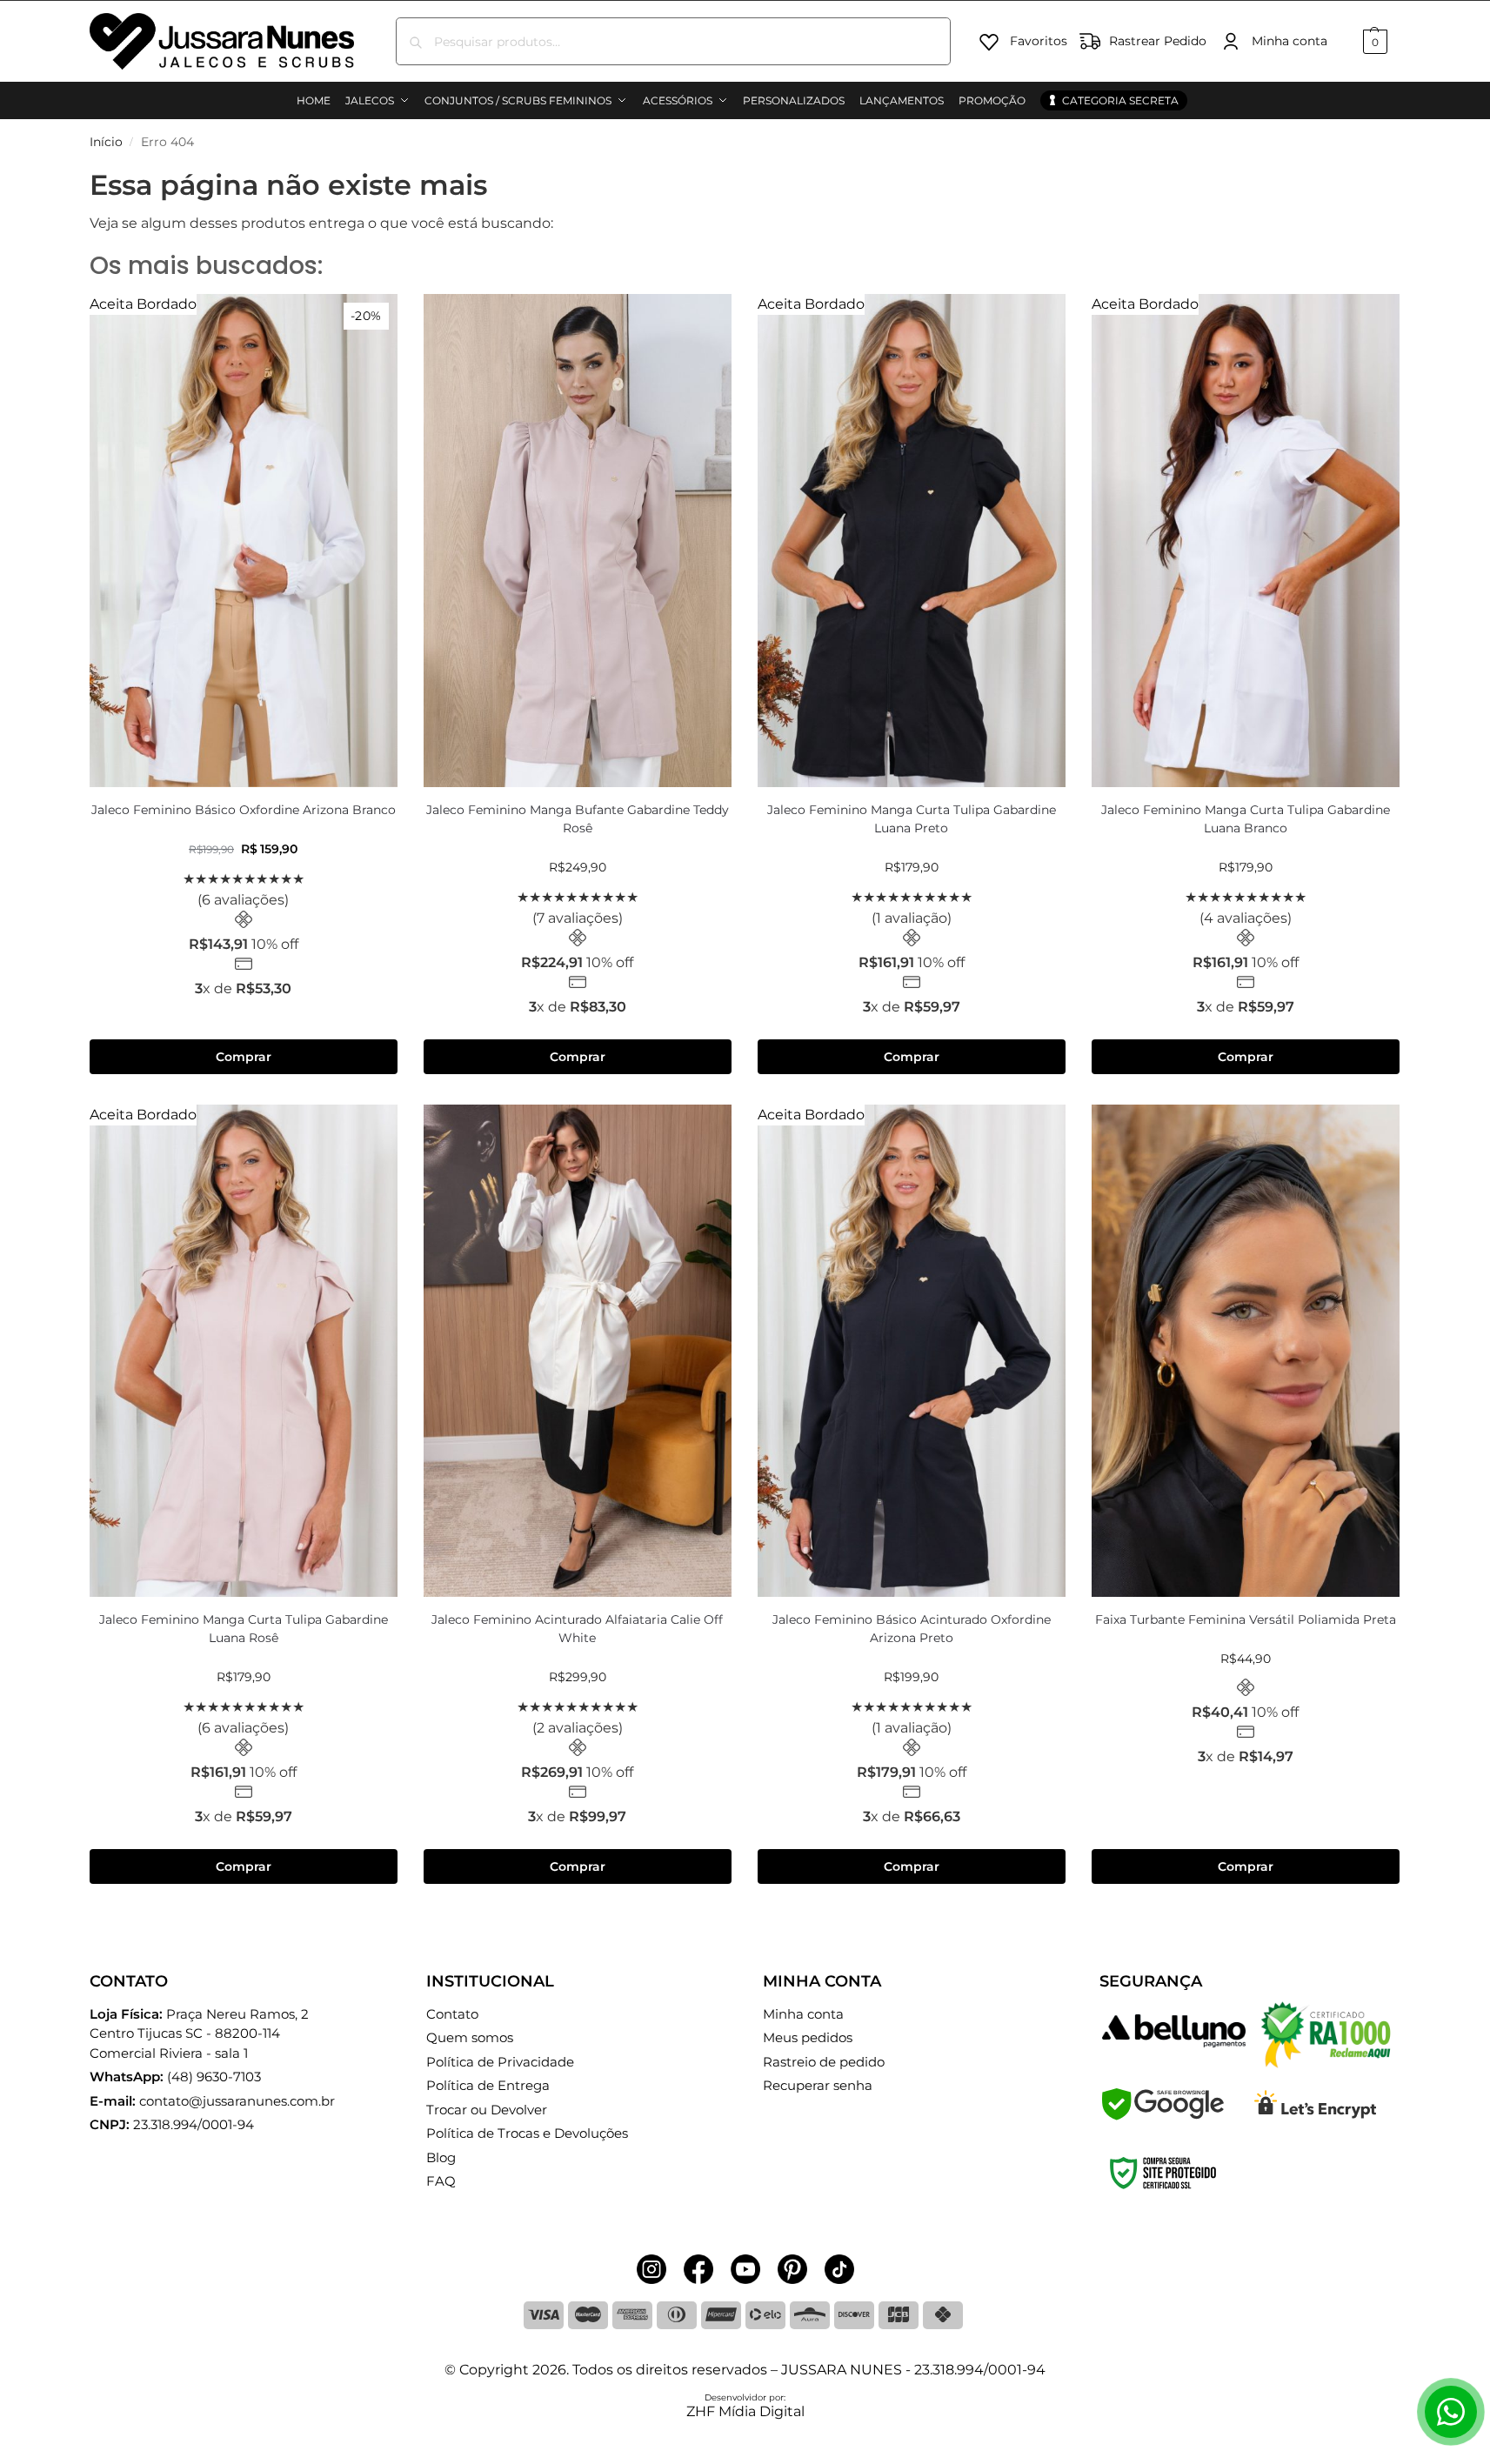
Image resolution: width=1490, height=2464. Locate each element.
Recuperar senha (818, 2085)
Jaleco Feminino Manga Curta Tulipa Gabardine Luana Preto (912, 819)
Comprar (244, 1057)
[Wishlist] (371, 320)
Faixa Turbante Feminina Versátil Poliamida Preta (1246, 1619)
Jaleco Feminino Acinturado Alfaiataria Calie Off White (577, 1629)
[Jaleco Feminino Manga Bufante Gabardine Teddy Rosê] (578, 540)
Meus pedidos (808, 2037)
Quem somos (470, 2037)
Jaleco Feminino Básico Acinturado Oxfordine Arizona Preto (912, 1629)
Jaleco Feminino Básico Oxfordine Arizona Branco (244, 810)
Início (106, 142)
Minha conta (1290, 41)
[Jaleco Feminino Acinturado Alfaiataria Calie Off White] (578, 1351)
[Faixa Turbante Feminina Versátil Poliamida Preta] (1246, 1351)
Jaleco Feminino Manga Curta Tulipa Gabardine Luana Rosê (244, 1629)
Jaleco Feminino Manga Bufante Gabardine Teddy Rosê (578, 819)
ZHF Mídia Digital (745, 2411)
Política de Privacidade (500, 2062)
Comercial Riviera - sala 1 (199, 2033)
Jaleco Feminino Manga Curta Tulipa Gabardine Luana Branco (1246, 819)
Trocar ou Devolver (487, 2110)
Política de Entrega (488, 2085)
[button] (1373, 41)
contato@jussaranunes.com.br (237, 2101)
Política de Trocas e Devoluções (527, 2133)
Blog (441, 2157)
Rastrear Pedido (1158, 41)
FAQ (441, 2181)
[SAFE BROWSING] (1163, 2116)
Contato (452, 2014)
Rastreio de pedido (824, 2062)
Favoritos (1039, 41)
